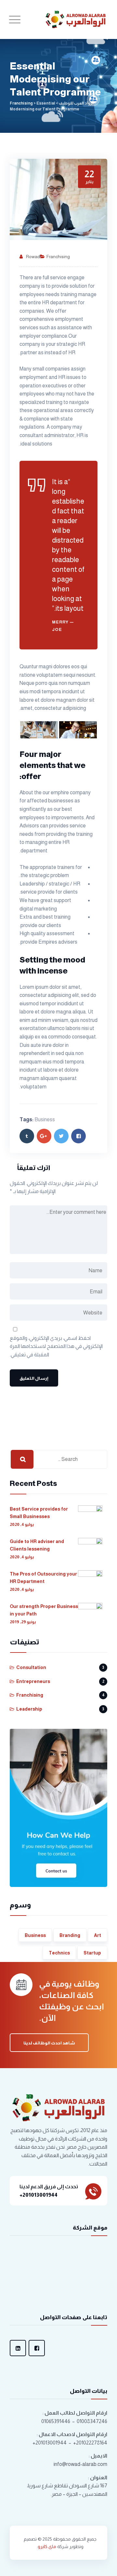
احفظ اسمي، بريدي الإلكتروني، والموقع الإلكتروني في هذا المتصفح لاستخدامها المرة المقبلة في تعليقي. (56, 1346)
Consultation (31, 1667)
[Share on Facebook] (78, 1136)
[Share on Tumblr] (27, 1136)
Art (97, 1935)
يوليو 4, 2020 (22, 1524)
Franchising (58, 257)
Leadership (29, 1709)
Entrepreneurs (33, 1681)
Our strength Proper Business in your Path (44, 1610)
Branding (70, 1935)
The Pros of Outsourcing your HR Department (43, 1577)
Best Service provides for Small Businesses (39, 1513)
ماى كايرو (47, 2546)
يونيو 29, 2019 (23, 1622)
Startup (92, 1953)
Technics (59, 1953)
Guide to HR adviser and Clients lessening (37, 1545)
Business (45, 1119)
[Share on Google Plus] (44, 1136)
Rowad (33, 257)
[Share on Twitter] (61, 1136)
